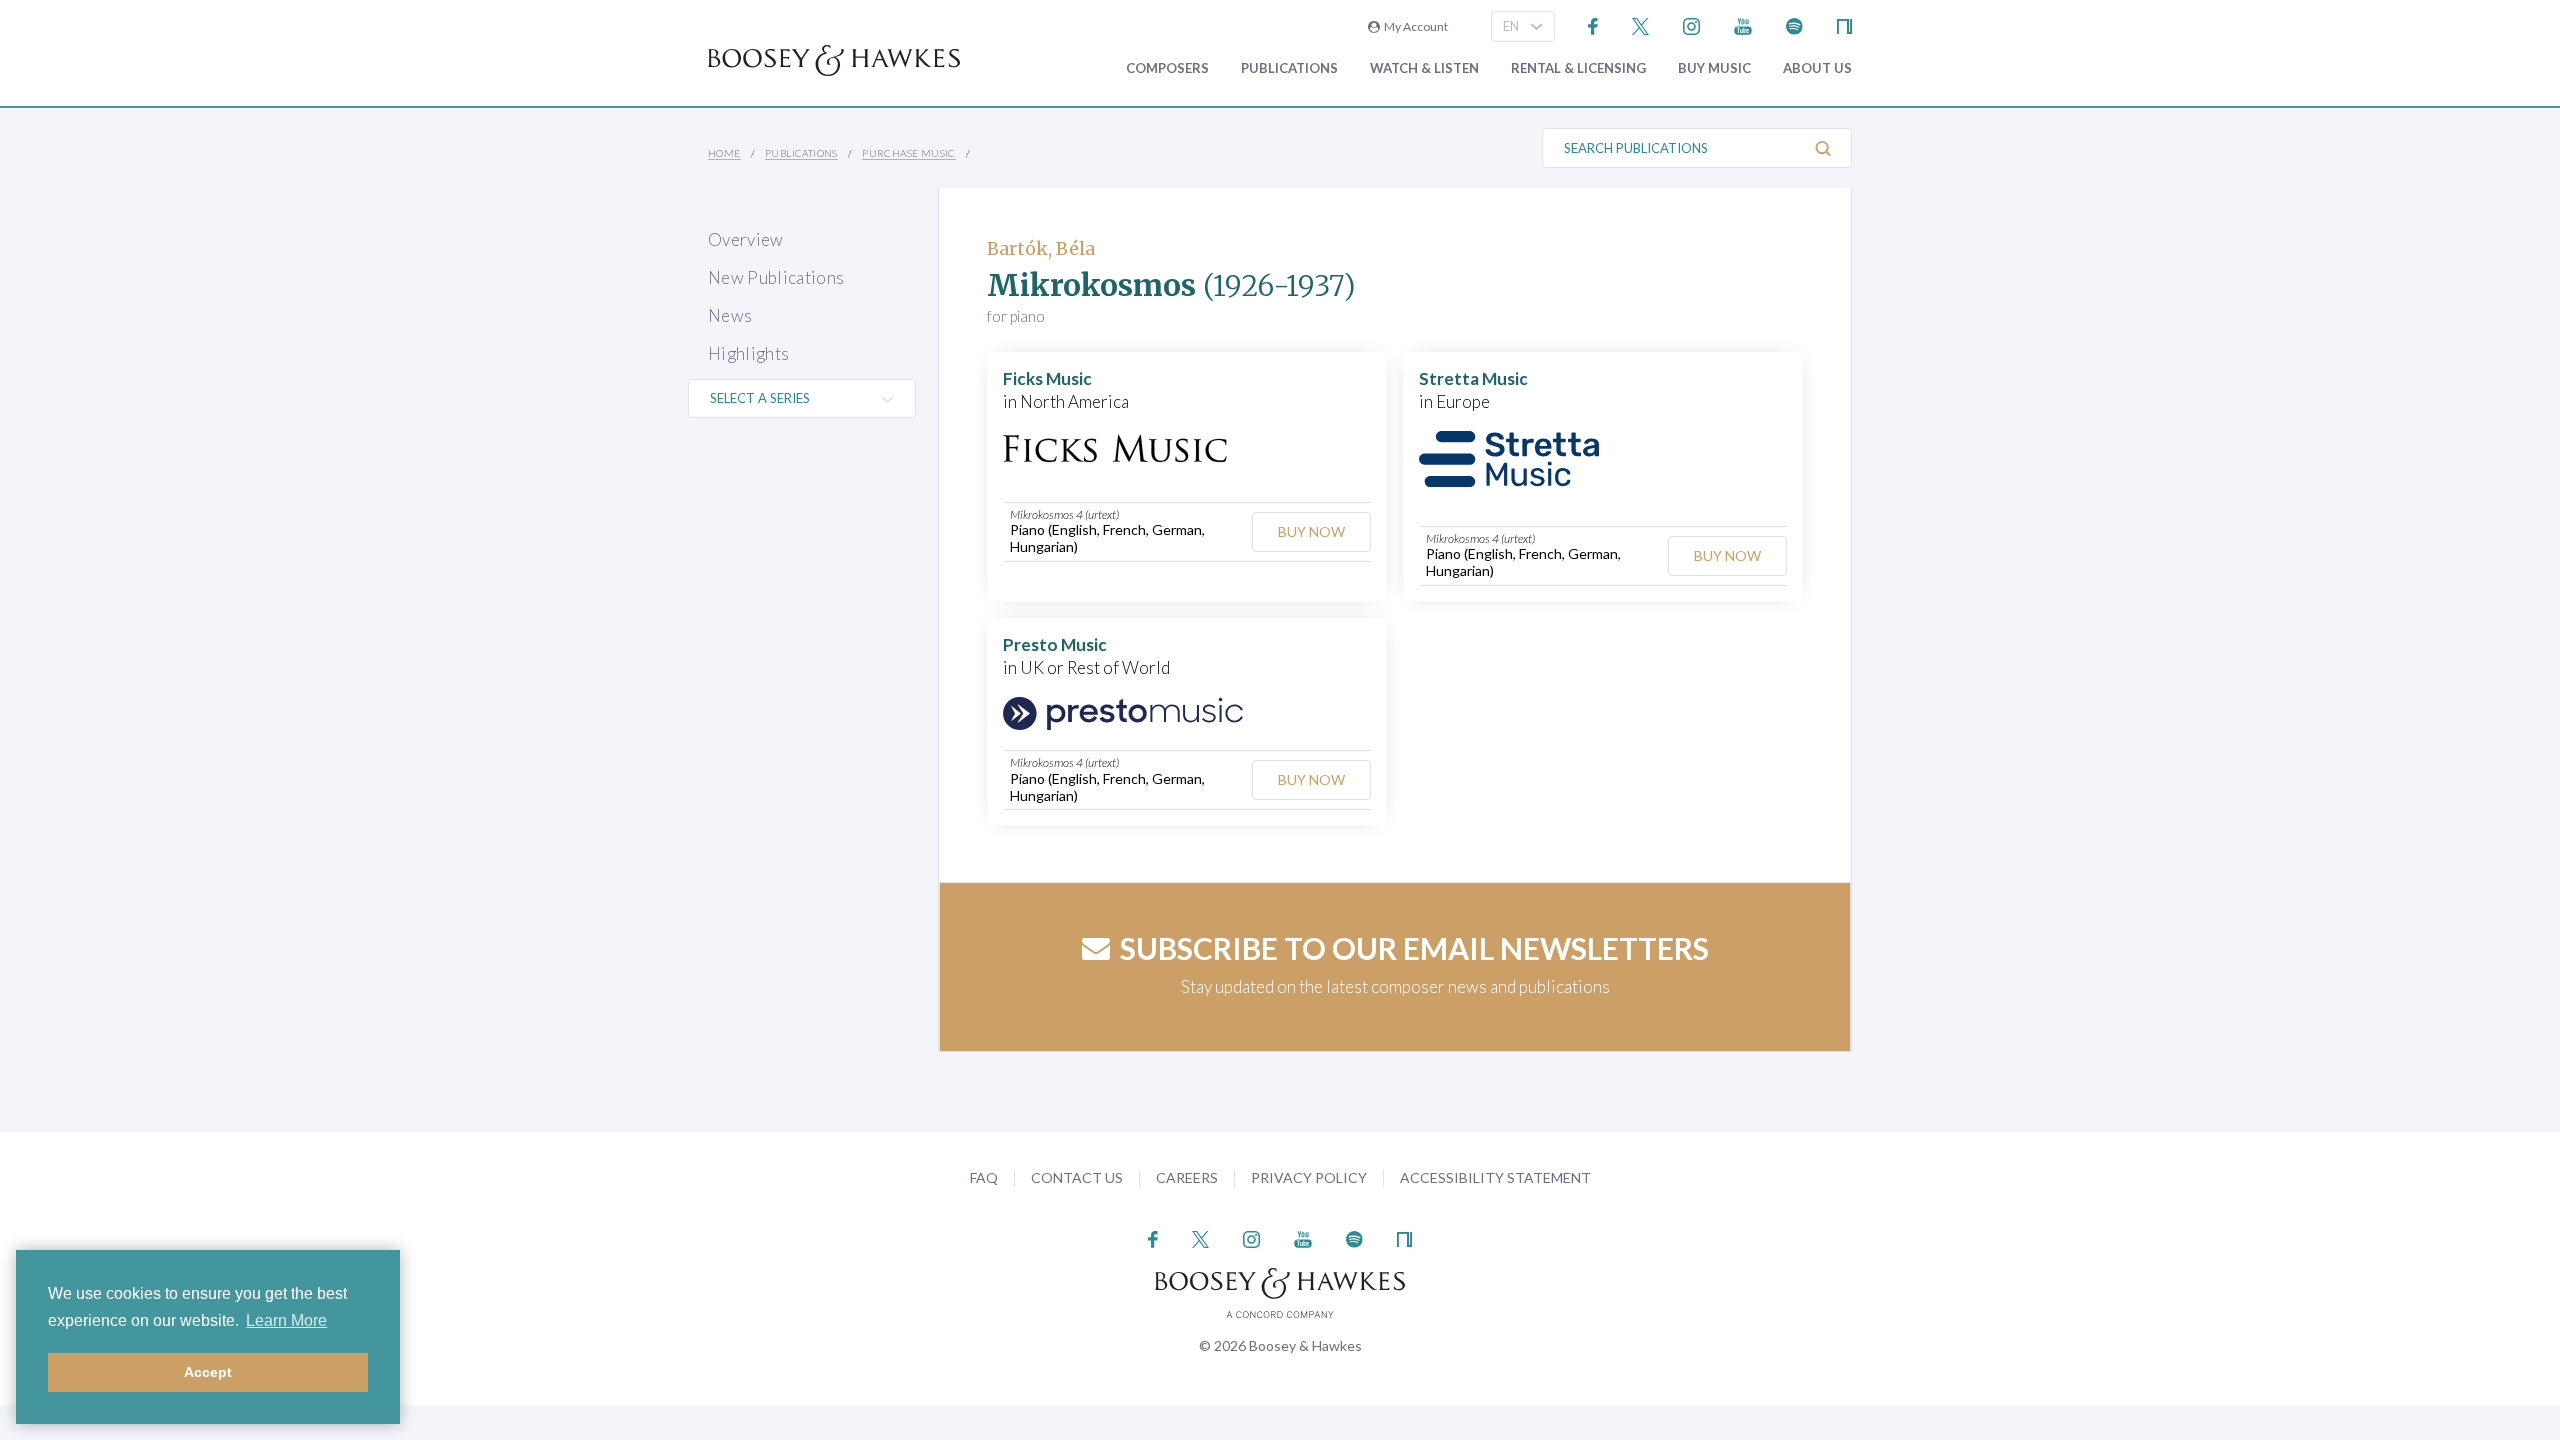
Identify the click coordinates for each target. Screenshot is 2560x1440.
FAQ (984, 1177)
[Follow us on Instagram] (1691, 24)
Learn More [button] (286, 1320)
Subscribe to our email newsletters (1414, 948)
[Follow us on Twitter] (1640, 24)
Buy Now (1311, 531)
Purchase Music (909, 153)
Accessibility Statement (1495, 1177)
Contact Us (1077, 1177)
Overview (746, 239)
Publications (1289, 68)
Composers (1167, 68)
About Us (1817, 68)
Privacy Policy (1309, 1177)
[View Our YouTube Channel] (1743, 24)
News (730, 315)
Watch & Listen (1424, 68)
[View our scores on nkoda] (1844, 24)
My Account (1414, 26)
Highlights (748, 353)
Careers (1187, 1177)
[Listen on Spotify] (1794, 24)
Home (724, 153)
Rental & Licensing (1578, 68)
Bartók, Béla (1041, 248)
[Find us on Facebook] (1593, 24)
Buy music (1714, 68)
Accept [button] (208, 1372)
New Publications (776, 277)
